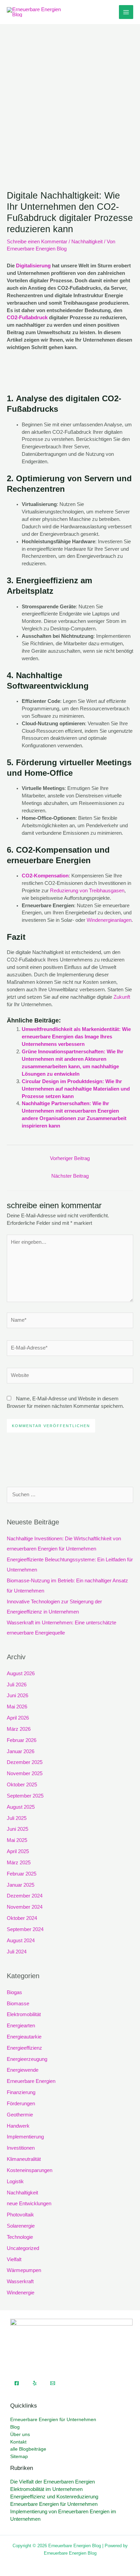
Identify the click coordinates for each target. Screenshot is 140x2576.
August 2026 (21, 1674)
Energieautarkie (24, 2037)
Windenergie (21, 2293)
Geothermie (20, 2115)
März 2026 (19, 1729)
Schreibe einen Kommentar (37, 242)
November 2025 (25, 1773)
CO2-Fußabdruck (27, 318)
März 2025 (19, 1863)
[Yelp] (35, 2383)
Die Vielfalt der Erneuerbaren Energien (52, 2482)
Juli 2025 (17, 1818)
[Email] (53, 2383)
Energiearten (21, 2026)
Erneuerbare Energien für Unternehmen (53, 2420)
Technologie (20, 2237)
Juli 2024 (17, 1952)
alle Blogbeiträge (28, 2449)
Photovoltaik (20, 2215)
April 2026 (18, 1718)
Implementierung (25, 2137)
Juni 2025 (17, 1829)
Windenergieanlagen (109, 920)
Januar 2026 (21, 1751)
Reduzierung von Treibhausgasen (87, 891)
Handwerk (18, 2126)
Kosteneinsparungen (30, 2170)
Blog (15, 2427)
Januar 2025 (21, 1885)
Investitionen (21, 2148)
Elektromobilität (24, 2014)
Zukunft (122, 997)
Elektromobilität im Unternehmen (46, 2489)
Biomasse (18, 2004)
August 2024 (21, 1941)
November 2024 (25, 1907)
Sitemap (19, 2457)
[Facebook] (17, 2383)
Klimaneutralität (24, 2159)
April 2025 (18, 1851)
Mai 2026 (17, 1707)
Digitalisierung (33, 266)
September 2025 (25, 1796)
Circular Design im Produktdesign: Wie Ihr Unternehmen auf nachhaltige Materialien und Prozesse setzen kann (76, 1089)
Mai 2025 (17, 1840)
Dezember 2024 (25, 1896)
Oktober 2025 (22, 1785)
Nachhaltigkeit (87, 242)
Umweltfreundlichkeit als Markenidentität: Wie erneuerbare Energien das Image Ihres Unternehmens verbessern (76, 1037)
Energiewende (23, 2070)
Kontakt (18, 2442)
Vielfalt (14, 2259)
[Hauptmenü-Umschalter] (126, 12)
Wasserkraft (20, 2281)
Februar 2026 (22, 1740)
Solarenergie (21, 2226)
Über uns (20, 2435)
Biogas (14, 1992)
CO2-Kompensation (45, 876)
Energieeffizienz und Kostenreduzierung (54, 2497)
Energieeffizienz (24, 2048)
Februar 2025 (22, 1874)
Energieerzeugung (27, 2059)
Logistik (15, 2182)
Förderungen (21, 2104)
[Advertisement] (70, 97)
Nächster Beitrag (70, 1176)
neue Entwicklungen (29, 2204)
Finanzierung (21, 2092)
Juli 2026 (17, 1685)
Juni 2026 (17, 1696)
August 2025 (21, 1807)
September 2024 (25, 1929)
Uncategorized (23, 2248)
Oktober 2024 (22, 1918)
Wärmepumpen (24, 2270)
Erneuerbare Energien (31, 2081)
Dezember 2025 (25, 1762)
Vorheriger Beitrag (70, 1158)
